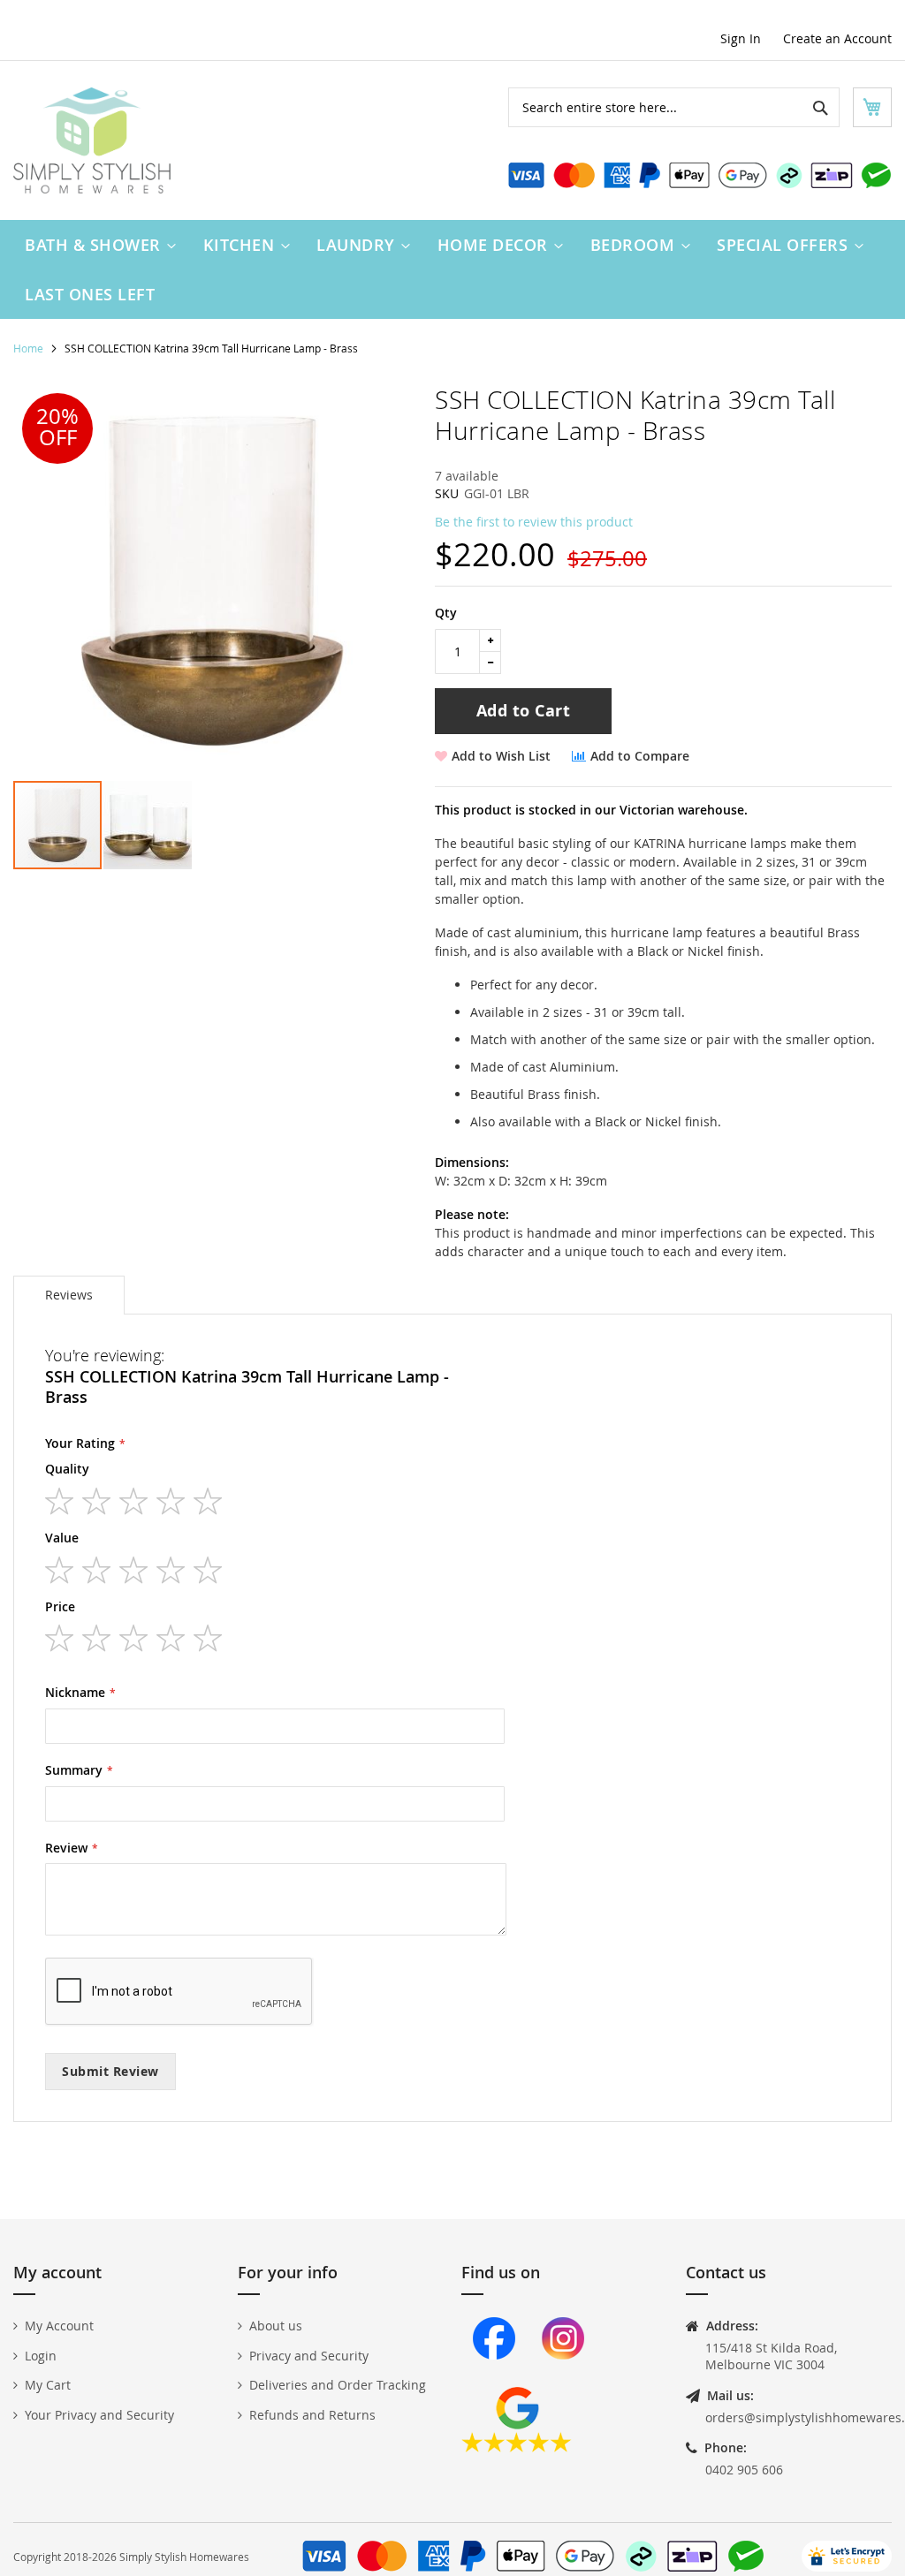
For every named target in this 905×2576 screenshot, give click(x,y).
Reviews (69, 1295)
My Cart (48, 2385)
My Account (59, 2326)
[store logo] (92, 140)
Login (41, 2356)
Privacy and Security (309, 2356)
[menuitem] (96, 245)
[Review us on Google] (517, 2447)
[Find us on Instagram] (563, 2378)
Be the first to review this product (534, 522)
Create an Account (837, 38)
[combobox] (674, 107)
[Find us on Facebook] (494, 2378)
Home (28, 348)
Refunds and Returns (312, 2415)
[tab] (69, 1295)
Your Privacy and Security (99, 2415)
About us (276, 2326)
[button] (148, 825)
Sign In (741, 38)
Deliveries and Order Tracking (338, 2385)
